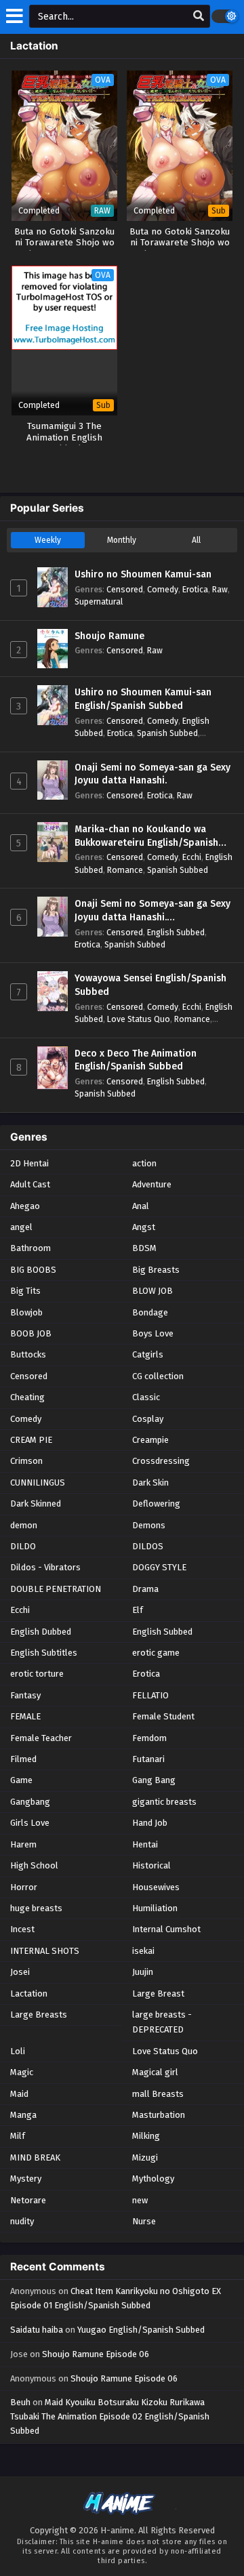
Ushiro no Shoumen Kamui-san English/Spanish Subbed (143, 699)
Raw (220, 589)
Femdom (149, 1738)
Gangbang (30, 1802)
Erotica (195, 589)
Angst (144, 1227)
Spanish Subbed (167, 733)
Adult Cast (30, 1184)
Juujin (143, 1972)
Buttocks (28, 1354)
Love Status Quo (139, 1019)
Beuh (20, 2402)
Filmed (23, 1759)
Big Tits (25, 1291)
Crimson (26, 1461)
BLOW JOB (152, 1291)
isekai (143, 1951)
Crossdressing (161, 1461)
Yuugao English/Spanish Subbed (141, 2330)
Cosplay (148, 1419)
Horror (24, 1887)
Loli (18, 2051)
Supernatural (99, 601)
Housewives (156, 1887)
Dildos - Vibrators (45, 1567)
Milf (18, 2136)
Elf (138, 1610)
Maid (19, 2094)
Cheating (27, 1397)
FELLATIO (150, 1695)
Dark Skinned (36, 1504)
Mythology (153, 2179)
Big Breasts (156, 1270)
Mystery (26, 2179)
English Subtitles (44, 1653)
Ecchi (192, 857)
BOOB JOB (31, 1333)
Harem (23, 1844)
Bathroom (30, 1248)
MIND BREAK (35, 2158)
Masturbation (159, 2115)
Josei (20, 1972)
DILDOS (148, 1546)
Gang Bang (154, 1780)
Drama (145, 1589)
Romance (125, 870)
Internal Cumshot (166, 1929)
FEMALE (25, 1716)
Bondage (150, 1312)
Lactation (29, 1994)
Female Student (163, 1716)
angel (21, 1227)
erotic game (156, 1653)
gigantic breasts (164, 1802)
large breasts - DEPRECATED (162, 2022)
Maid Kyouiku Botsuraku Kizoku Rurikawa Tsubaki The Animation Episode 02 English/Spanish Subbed (110, 2416)
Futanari (148, 1759)
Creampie (150, 1440)
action (144, 1163)
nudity (22, 2221)
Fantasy (25, 1695)
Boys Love (153, 1333)
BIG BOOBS (33, 1270)
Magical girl (155, 2072)
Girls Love (30, 1823)
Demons (149, 1525)
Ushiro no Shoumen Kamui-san (143, 574)
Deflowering (156, 1504)
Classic (146, 1397)
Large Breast (158, 1994)
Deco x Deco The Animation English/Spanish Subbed (136, 1060)
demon (24, 1525)
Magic (22, 2072)
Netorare (28, 2200)
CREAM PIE (31, 1440)
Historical (151, 1865)
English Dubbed (41, 1632)
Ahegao (25, 1206)
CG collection (158, 1376)
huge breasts (36, 1908)
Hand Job (150, 1823)
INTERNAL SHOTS (45, 1951)
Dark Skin (150, 1483)
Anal (141, 1206)
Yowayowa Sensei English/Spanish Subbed (150, 985)
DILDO (23, 1546)
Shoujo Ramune (109, 636)
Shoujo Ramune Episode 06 (96, 2354)
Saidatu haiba (37, 2330)
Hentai (145, 1844)
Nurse (144, 2221)
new (140, 2200)
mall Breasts (158, 2094)
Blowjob (26, 1312)
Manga (23, 2115)
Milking (146, 2136)
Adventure (152, 1184)
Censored (125, 589)
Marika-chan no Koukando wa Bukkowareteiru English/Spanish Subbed (146, 836)
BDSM (144, 1248)
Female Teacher (41, 1738)
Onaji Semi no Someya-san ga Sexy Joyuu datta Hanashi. (152, 774)
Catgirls (148, 1354)
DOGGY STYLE (159, 1567)
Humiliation (155, 1908)
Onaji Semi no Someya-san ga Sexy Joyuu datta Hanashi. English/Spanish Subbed (152, 911)
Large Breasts (39, 2015)
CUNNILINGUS (38, 1483)
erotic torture (37, 1674)
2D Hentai (29, 1163)
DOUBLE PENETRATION (56, 1589)
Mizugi (145, 2158)
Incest (22, 1929)
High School (34, 1865)
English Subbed (176, 932)
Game (21, 1780)
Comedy (163, 589)
